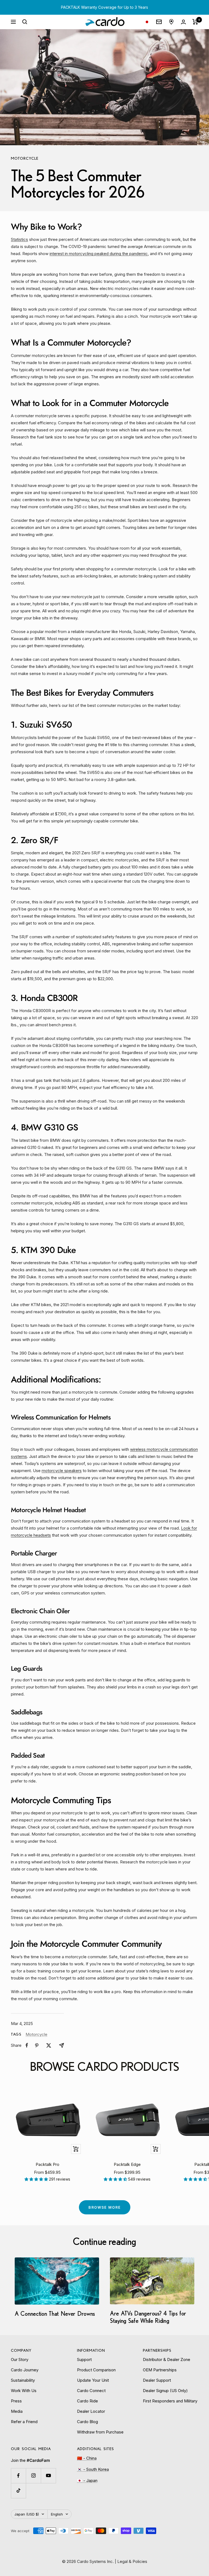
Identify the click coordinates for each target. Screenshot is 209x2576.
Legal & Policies (132, 2561)
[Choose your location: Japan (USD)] (147, 22)
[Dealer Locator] (171, 22)
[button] (37, 2179)
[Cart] (195, 22)
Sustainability (23, 2380)
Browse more (105, 2207)
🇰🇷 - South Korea (93, 2469)
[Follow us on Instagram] (33, 2476)
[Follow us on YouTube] (48, 2476)
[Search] (25, 22)
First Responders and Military (170, 2401)
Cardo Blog (87, 2422)
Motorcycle (25, 158)
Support (84, 2359)
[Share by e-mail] (62, 2045)
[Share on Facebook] (27, 2045)
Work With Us (24, 2391)
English (57, 2514)
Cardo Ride (87, 2401)
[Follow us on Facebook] (18, 2476)
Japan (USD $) (27, 2514)
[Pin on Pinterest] (37, 2045)
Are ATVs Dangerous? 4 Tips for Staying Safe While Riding (148, 2317)
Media (17, 2411)
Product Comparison (96, 2370)
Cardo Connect (91, 2391)
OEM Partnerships (160, 2370)
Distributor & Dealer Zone (167, 2359)
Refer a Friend (24, 2422)
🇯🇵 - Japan (87, 2480)
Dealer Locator (91, 2411)
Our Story (20, 2359)
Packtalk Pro (47, 2164)
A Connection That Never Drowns (55, 2313)
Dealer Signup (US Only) (165, 2391)
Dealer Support (157, 2380)
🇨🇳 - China (87, 2458)
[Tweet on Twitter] (49, 2045)
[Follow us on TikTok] (18, 2491)
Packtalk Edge (127, 2164)
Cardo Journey (25, 2370)
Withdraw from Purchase (100, 2432)
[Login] (183, 22)
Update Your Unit (93, 2380)
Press (16, 2401)
